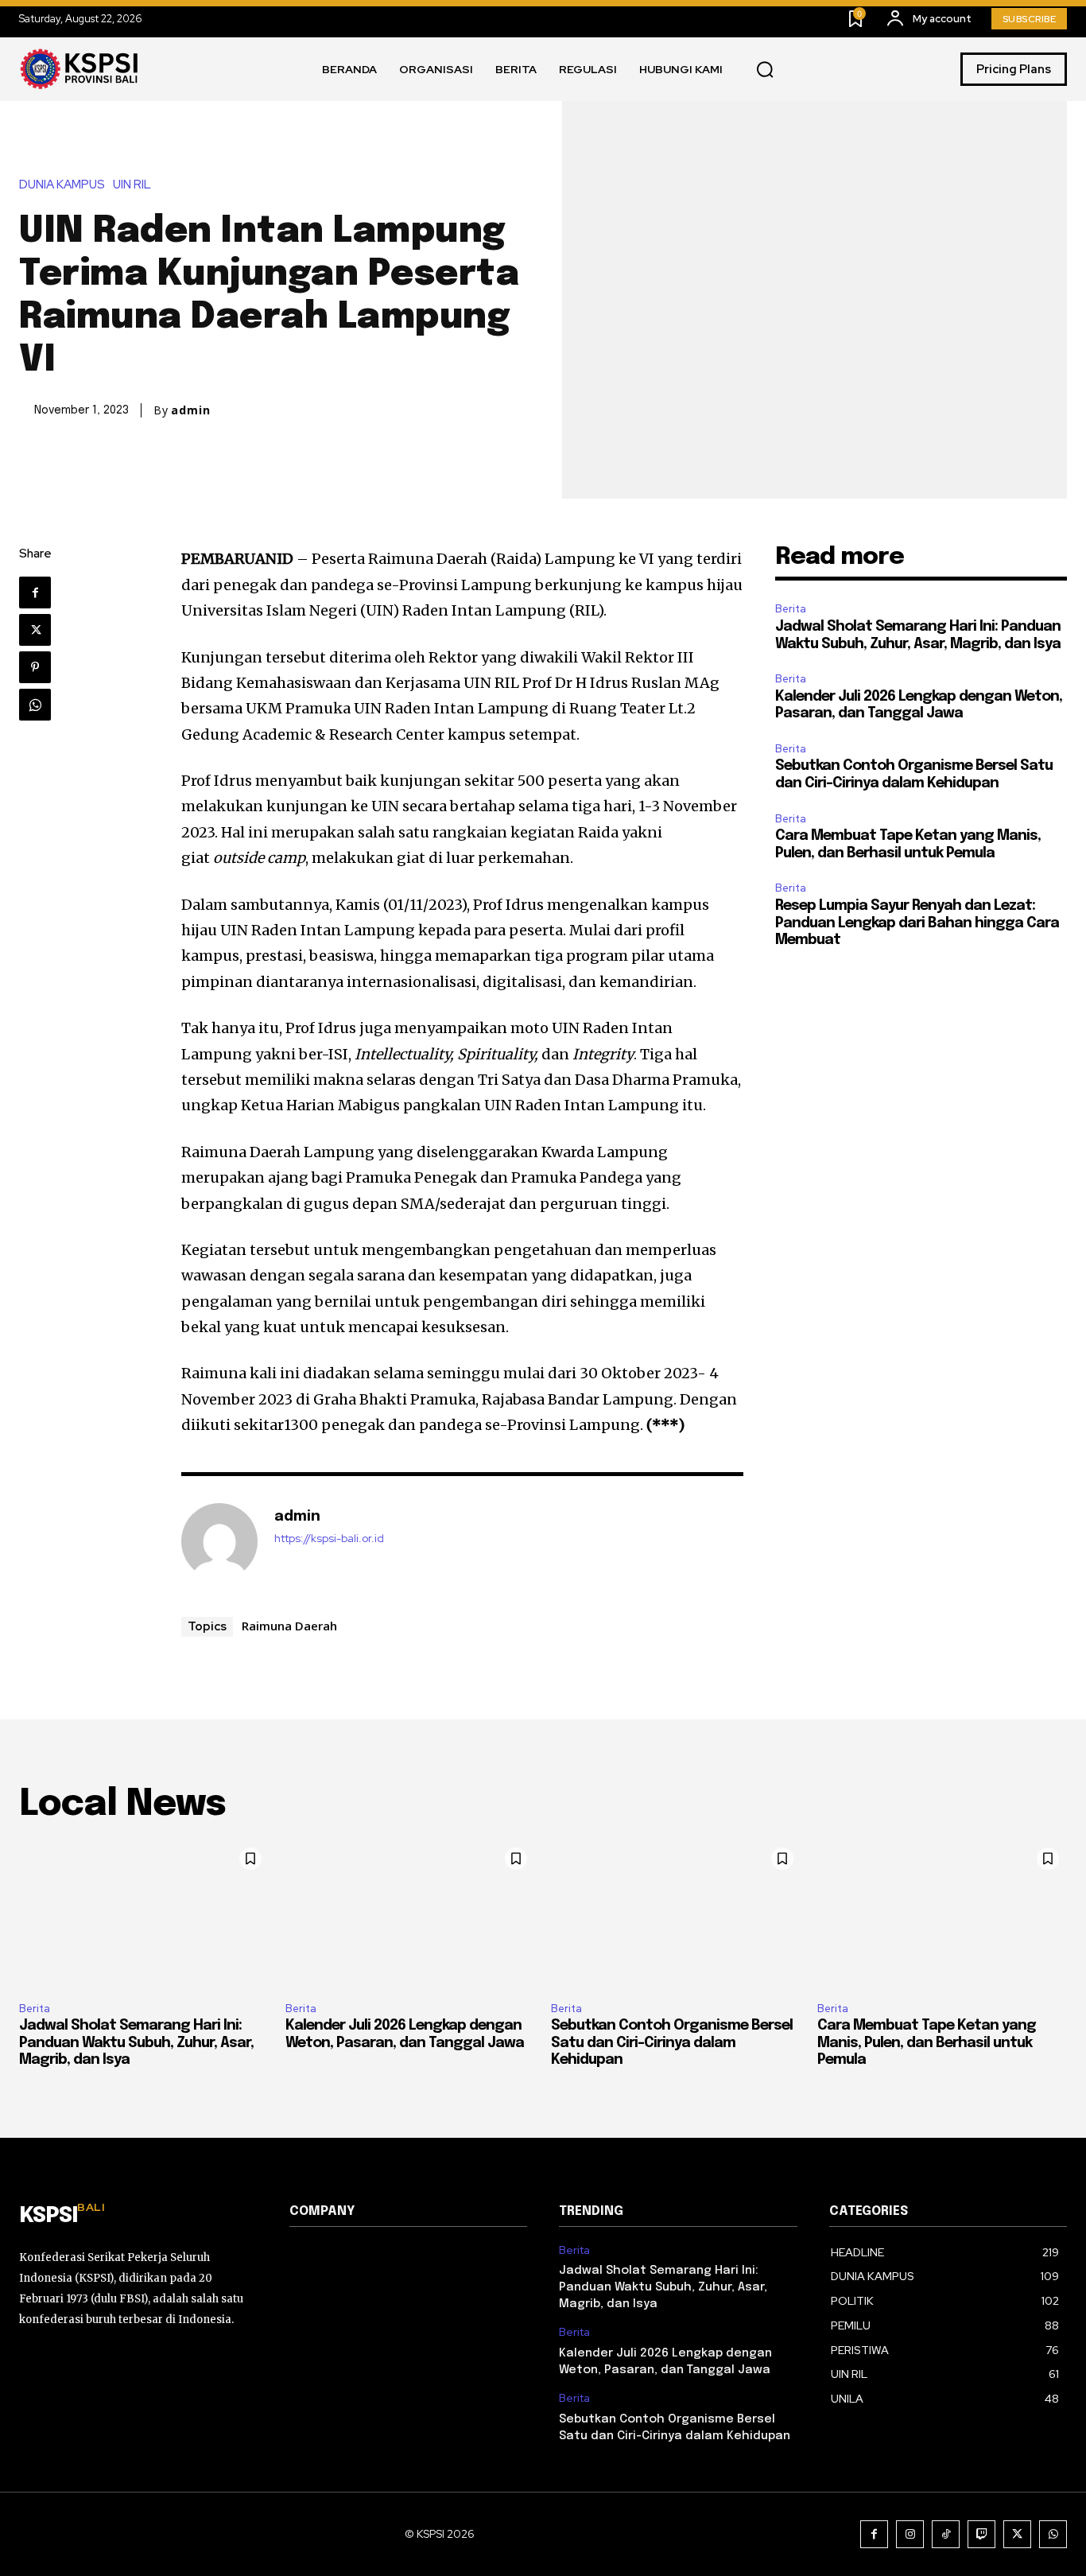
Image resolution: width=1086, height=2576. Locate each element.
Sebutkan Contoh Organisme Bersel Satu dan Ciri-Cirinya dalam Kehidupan (672, 2043)
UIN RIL (132, 185)
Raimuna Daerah (289, 1626)
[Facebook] (35, 593)
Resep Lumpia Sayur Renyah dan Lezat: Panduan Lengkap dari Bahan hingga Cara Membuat (917, 923)
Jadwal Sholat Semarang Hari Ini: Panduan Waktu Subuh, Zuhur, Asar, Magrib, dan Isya (136, 2043)
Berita (791, 609)
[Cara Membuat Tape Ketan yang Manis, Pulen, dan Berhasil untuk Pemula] (942, 1915)
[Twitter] (35, 630)
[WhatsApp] (35, 705)
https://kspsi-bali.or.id (329, 1539)
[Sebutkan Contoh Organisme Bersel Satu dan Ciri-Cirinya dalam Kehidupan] (676, 1915)
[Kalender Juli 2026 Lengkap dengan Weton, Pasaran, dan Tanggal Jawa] (411, 1915)
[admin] (219, 1541)
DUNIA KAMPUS (62, 185)
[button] (765, 70)
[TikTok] (946, 2534)
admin (191, 410)
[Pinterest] (35, 667)
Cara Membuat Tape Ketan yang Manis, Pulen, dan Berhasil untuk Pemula (927, 2043)
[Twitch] (981, 2534)
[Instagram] (910, 2534)
